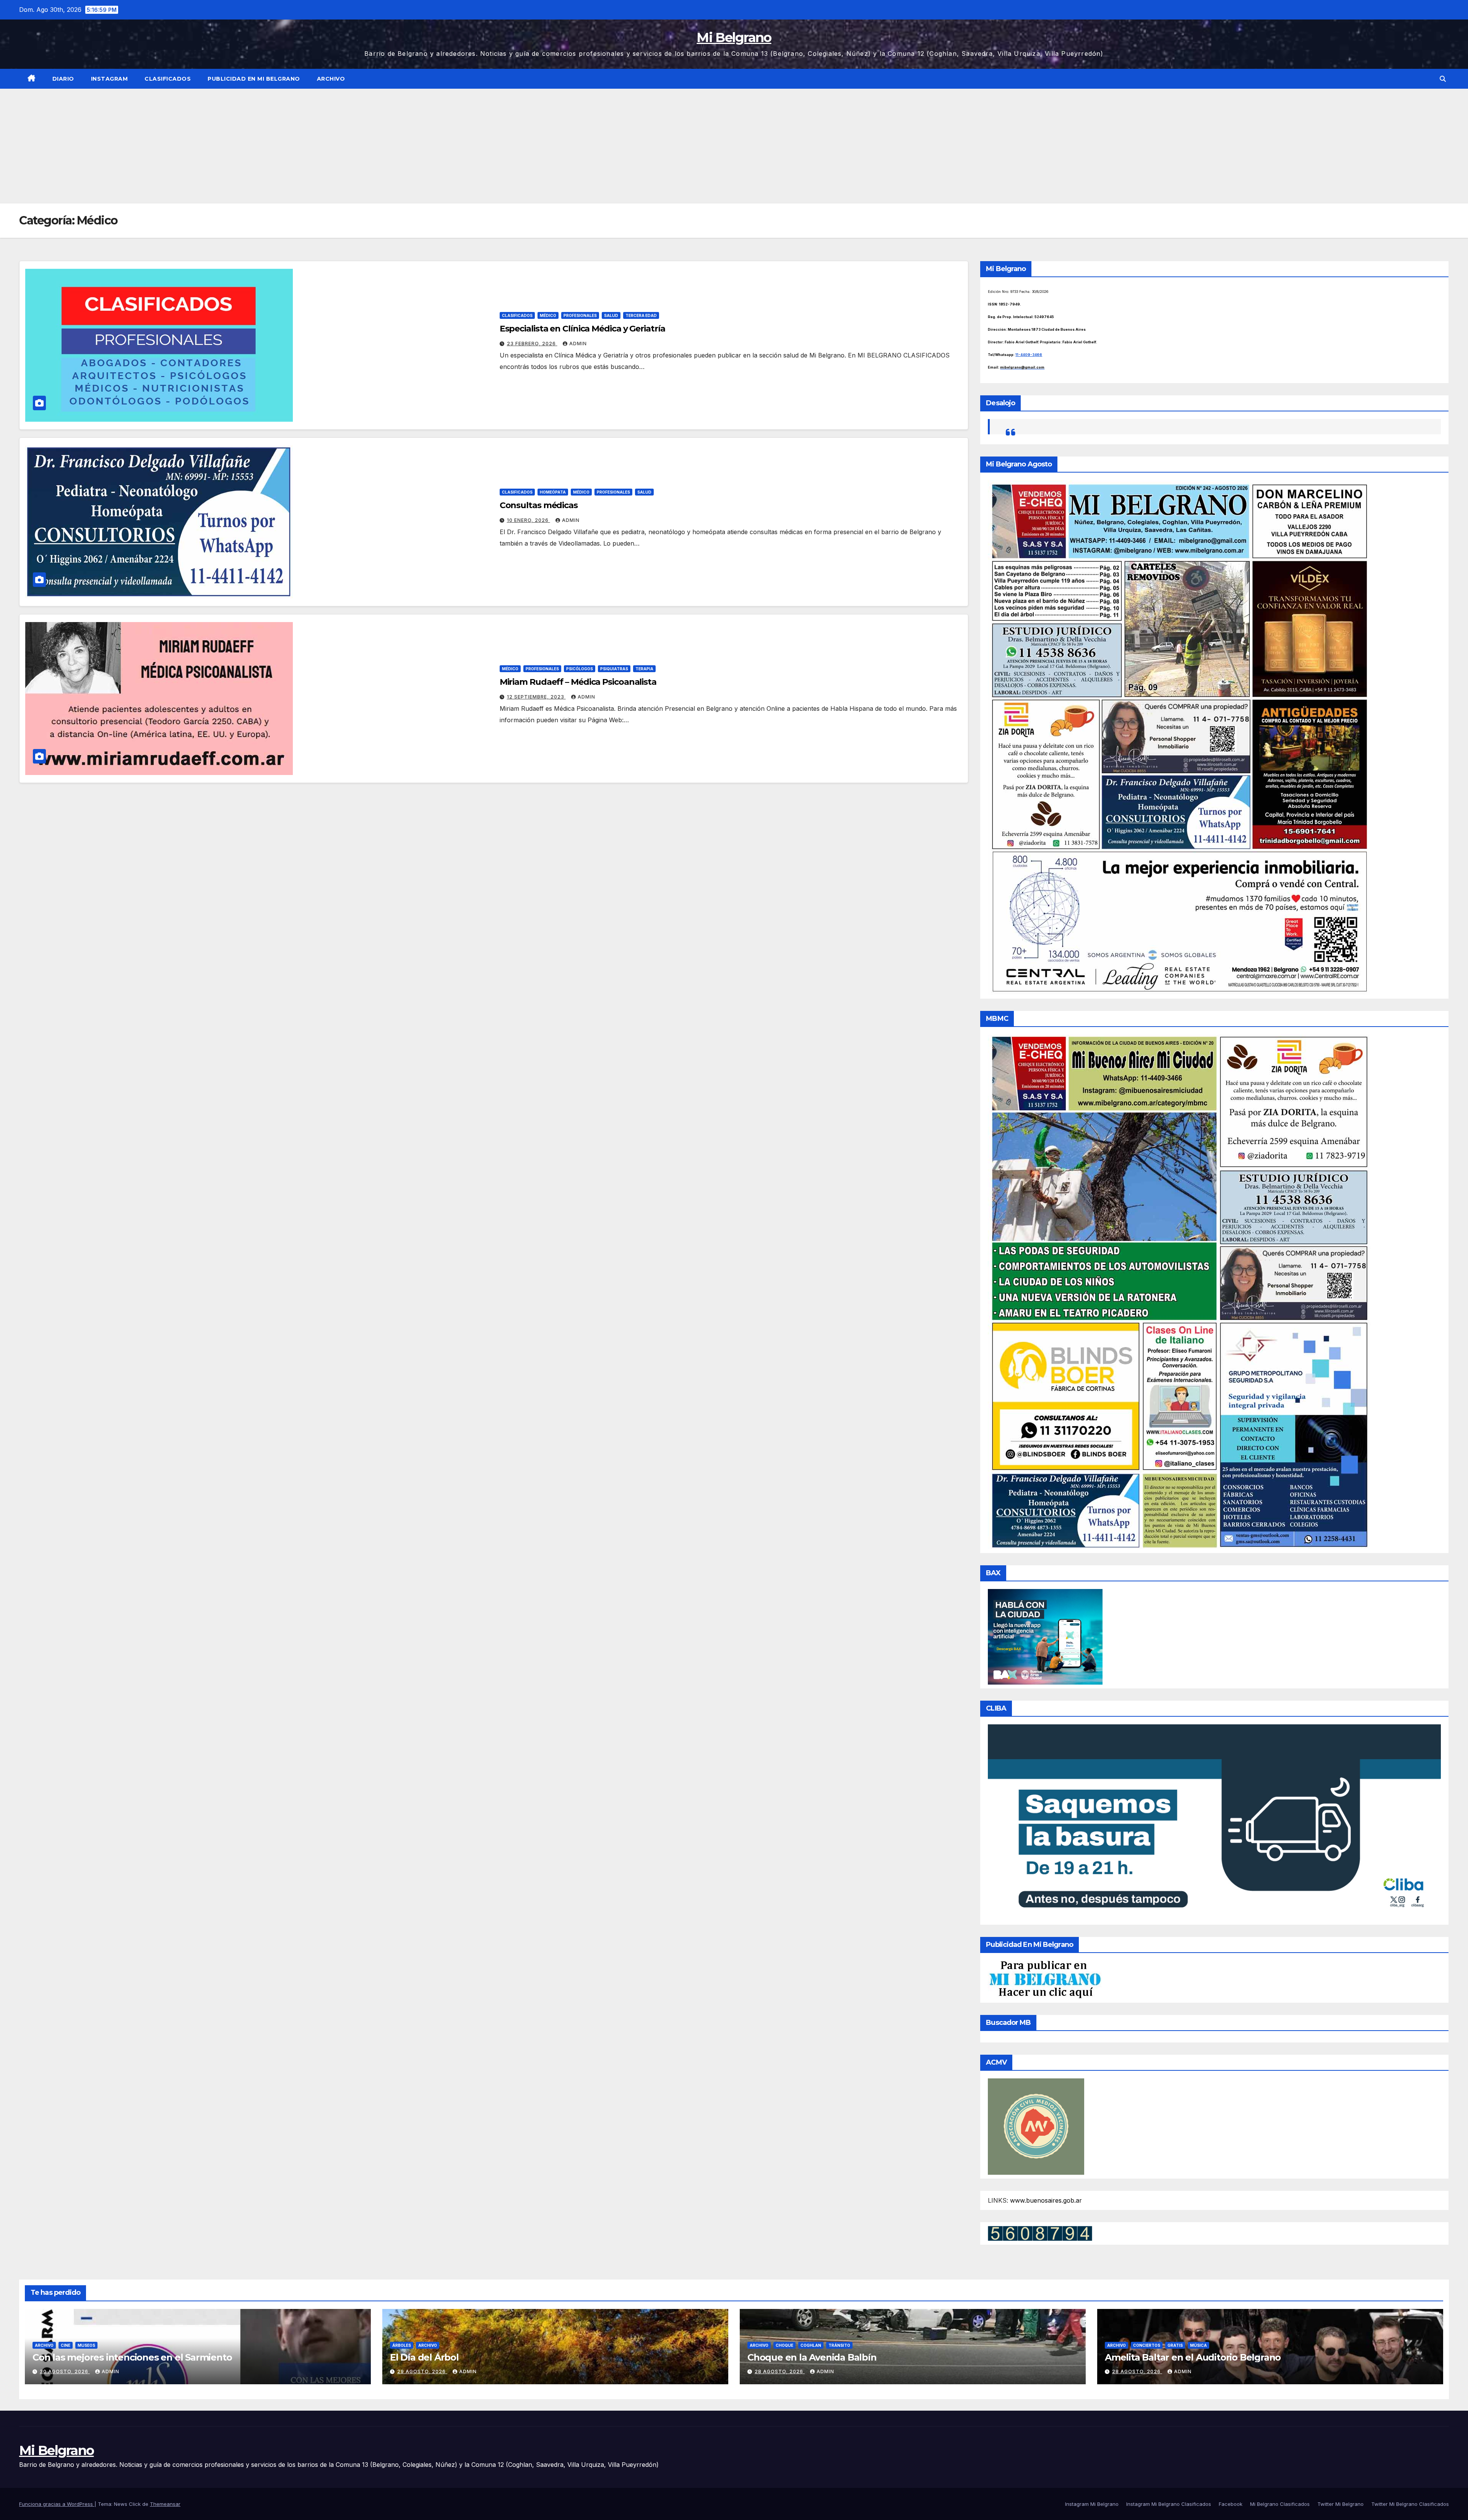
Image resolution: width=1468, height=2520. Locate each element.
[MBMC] (1179, 1292)
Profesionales (580, 315)
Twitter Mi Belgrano (1341, 2504)
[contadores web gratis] (1040, 2233)
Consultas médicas (539, 505)
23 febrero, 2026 (532, 344)
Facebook (1231, 2504)
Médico (548, 315)
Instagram (110, 79)
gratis (1175, 2345)
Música (1198, 2345)
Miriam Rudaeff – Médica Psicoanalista (578, 682)
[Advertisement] (734, 146)
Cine (66, 2345)
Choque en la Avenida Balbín (812, 2357)
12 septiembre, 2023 (536, 697)
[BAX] (1045, 1636)
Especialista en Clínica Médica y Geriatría (582, 329)
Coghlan (811, 2345)
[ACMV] (1036, 2126)
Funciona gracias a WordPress (57, 2504)
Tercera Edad (641, 315)
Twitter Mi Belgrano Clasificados (1410, 2504)
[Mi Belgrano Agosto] (1179, 737)
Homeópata (553, 492)
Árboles (402, 2345)
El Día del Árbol (424, 2357)
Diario (63, 79)
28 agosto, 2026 (780, 2371)
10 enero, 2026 (529, 520)
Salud (611, 315)
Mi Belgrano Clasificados (1280, 2504)
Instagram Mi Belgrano (1092, 2504)
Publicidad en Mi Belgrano (254, 79)
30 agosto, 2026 (65, 2371)
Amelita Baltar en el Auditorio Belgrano (1193, 2357)
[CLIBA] (1214, 1822)
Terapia (644, 669)
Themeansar (165, 2504)
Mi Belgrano (734, 37)
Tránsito (839, 2345)
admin (578, 344)
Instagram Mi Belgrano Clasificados (1169, 2504)
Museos (86, 2345)
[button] (1443, 79)
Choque (784, 2345)
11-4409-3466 (1029, 355)
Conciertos (1147, 2345)
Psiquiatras (614, 669)
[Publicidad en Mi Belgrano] (1045, 1979)
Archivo (331, 79)
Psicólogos (580, 669)
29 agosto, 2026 (422, 2371)
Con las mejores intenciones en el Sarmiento (132, 2357)
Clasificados (168, 79)
